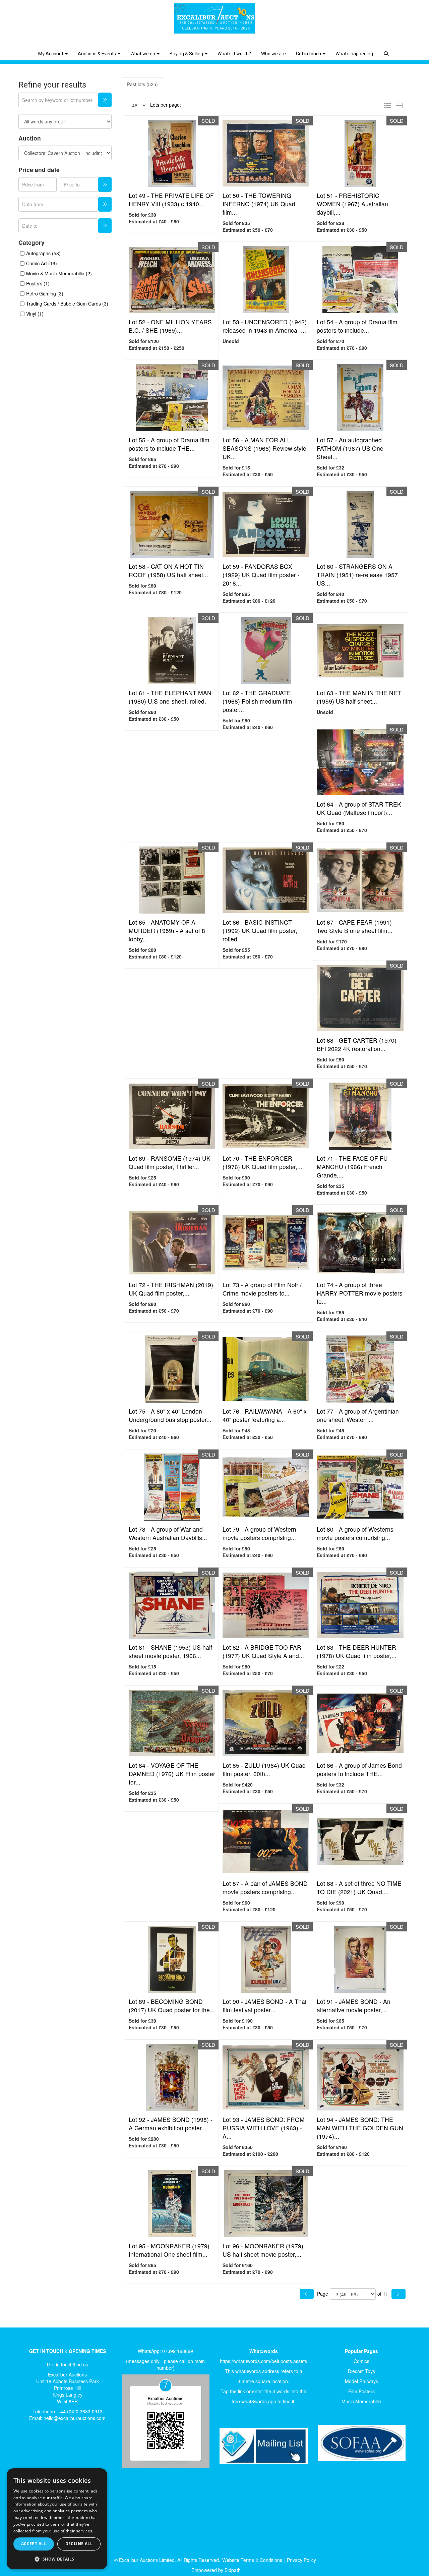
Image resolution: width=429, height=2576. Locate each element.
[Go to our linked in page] (44, 2449)
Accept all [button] (34, 2544)
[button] (387, 49)
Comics (361, 2361)
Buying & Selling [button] (187, 54)
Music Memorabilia (361, 2401)
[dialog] (57, 2519)
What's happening (354, 54)
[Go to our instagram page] (72, 2449)
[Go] (105, 100)
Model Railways (361, 2381)
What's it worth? (234, 54)
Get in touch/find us (68, 2364)
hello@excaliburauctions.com (75, 2418)
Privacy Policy (301, 2560)
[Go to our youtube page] (58, 2449)
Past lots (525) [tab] (142, 84)
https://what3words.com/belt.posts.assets (263, 2361)
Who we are (273, 54)
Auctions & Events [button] (97, 54)
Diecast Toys (361, 2371)
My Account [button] (51, 54)
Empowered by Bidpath (216, 2570)
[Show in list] (389, 105)
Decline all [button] (79, 2544)
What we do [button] (143, 54)
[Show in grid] (401, 105)
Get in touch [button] (309, 54)
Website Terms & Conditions (252, 2560)
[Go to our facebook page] (30, 2449)
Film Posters (361, 2391)
